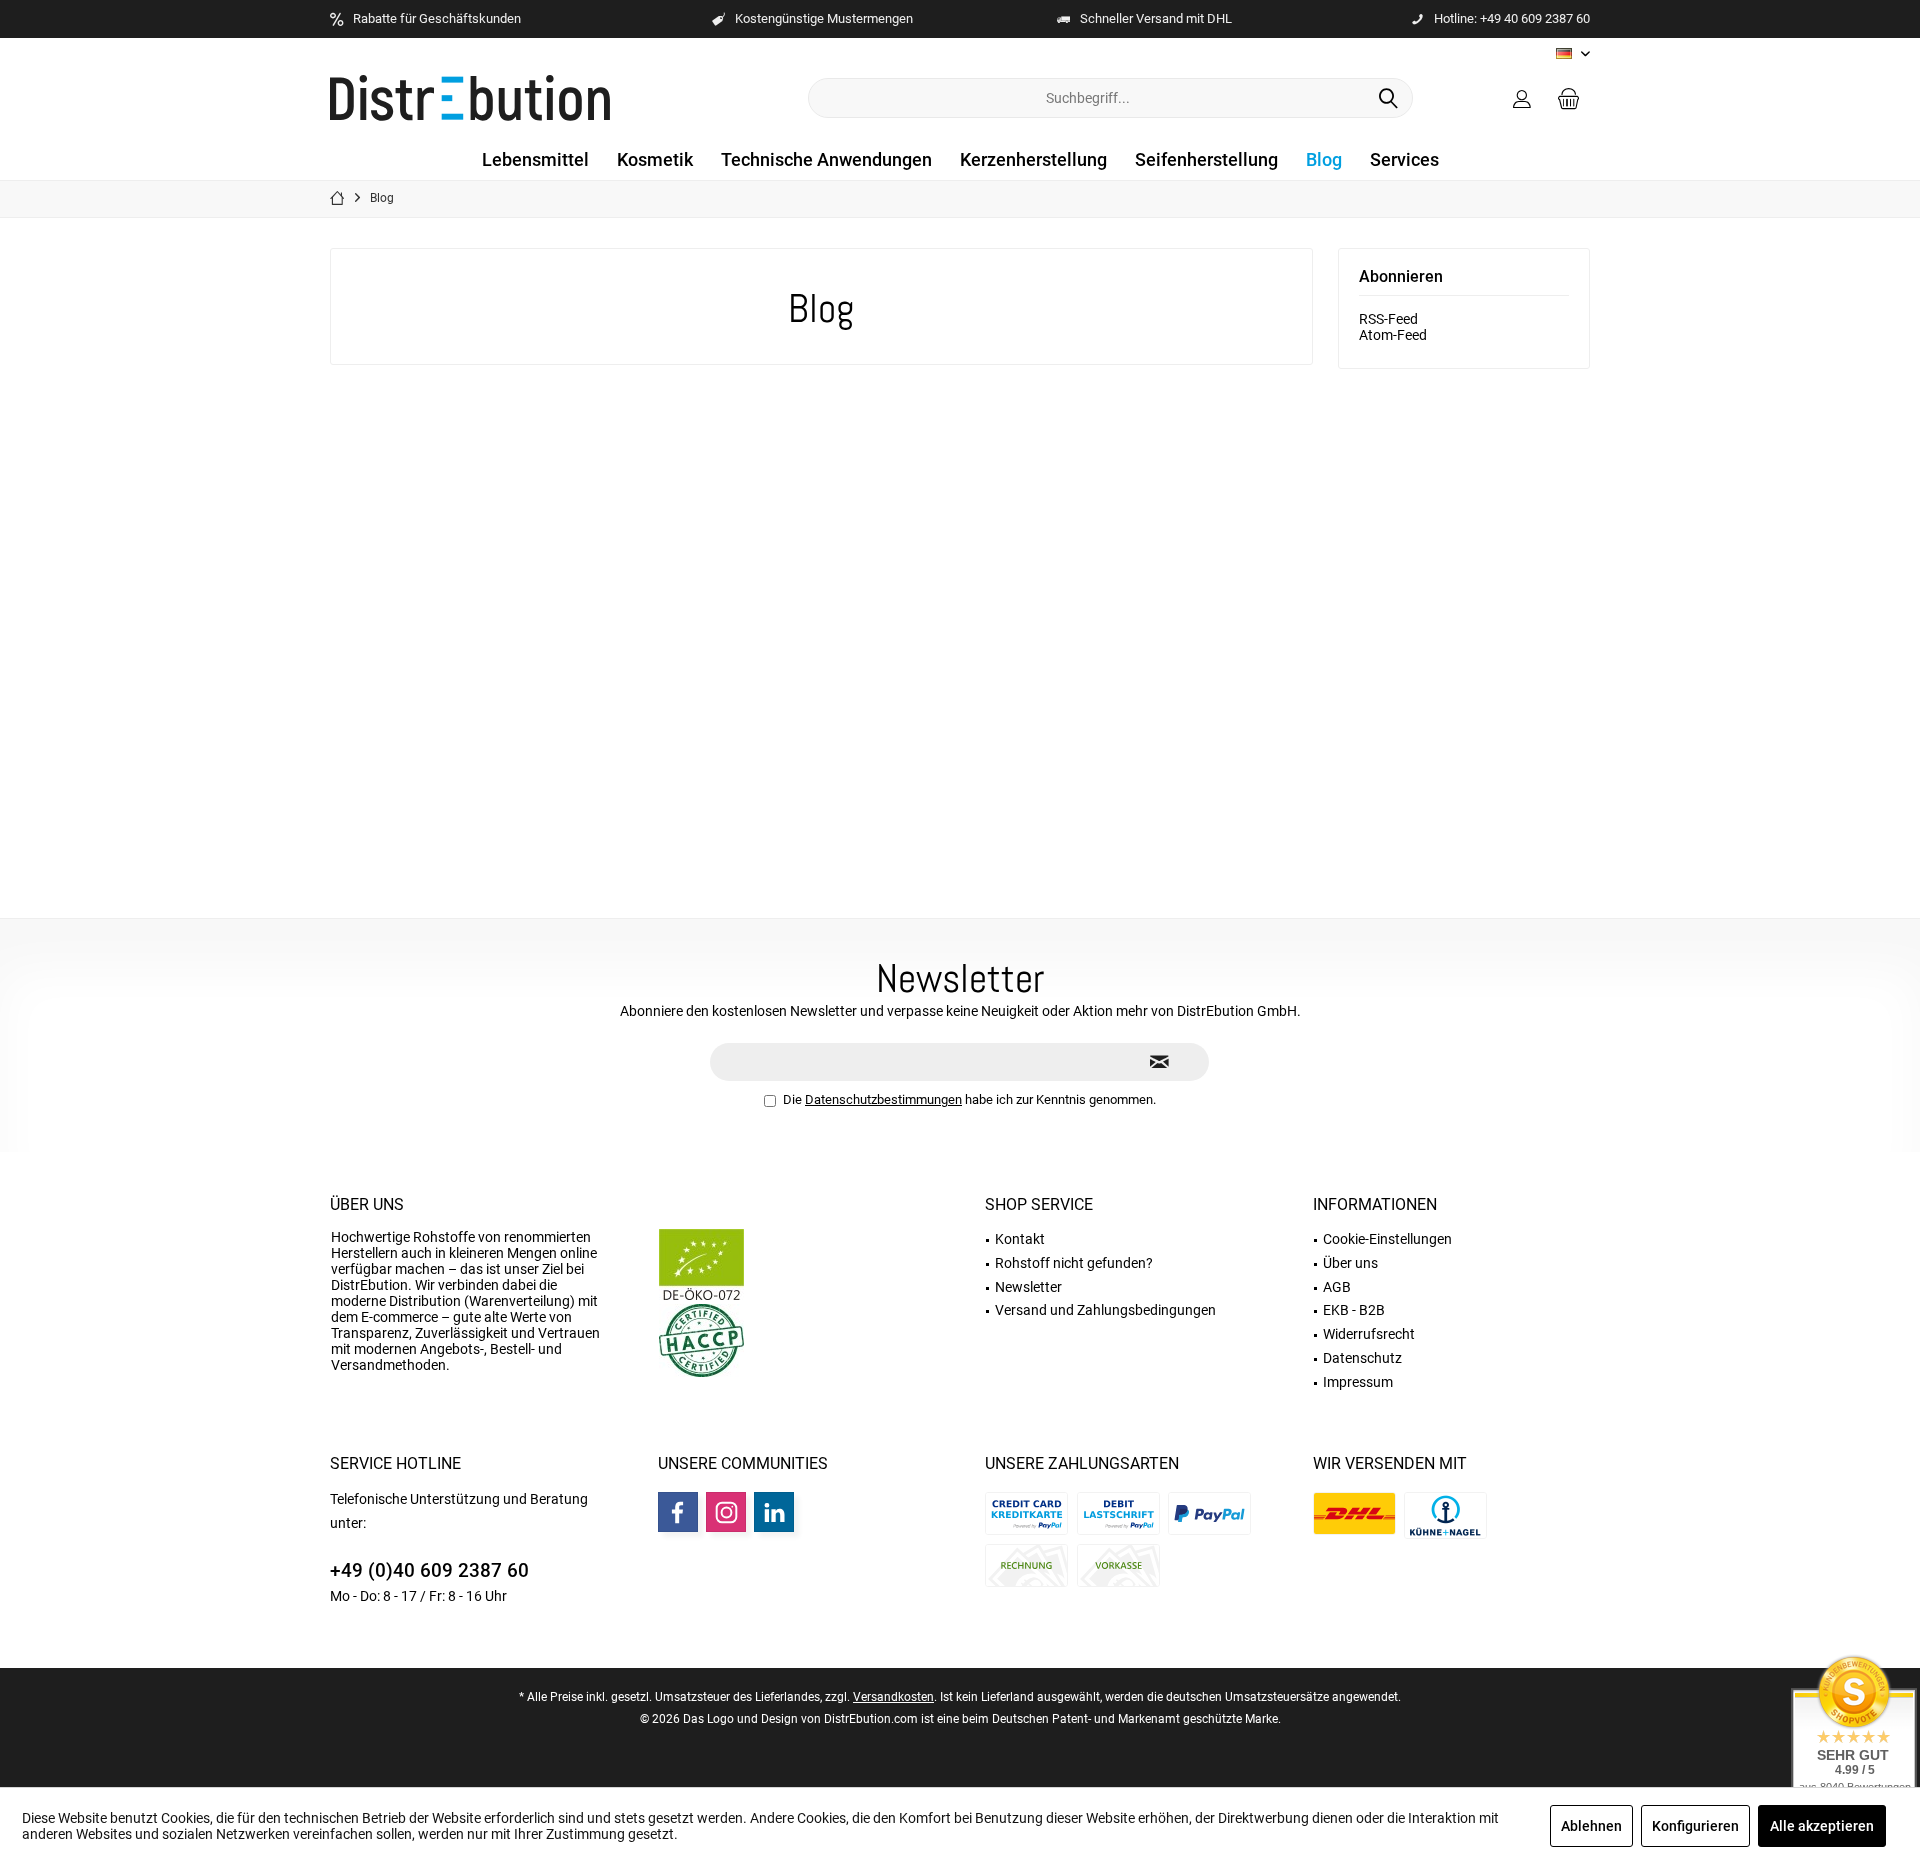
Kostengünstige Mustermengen (824, 18)
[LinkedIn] (774, 1512)
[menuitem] (1569, 98)
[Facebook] (678, 1512)
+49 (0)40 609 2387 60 (429, 1570)
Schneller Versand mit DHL (1156, 18)
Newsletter (1028, 1287)
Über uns (367, 1204)
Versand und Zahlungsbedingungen (1105, 1310)
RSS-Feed (1388, 319)
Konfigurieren (1695, 1826)
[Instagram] (726, 1512)
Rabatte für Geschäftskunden (437, 18)
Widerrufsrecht (1369, 1334)
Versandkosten (893, 1697)
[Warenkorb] (1569, 98)
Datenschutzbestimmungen (883, 1099)
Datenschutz (1362, 1358)
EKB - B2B (1354, 1310)
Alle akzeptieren (1822, 1826)
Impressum (1358, 1382)
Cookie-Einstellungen (1387, 1239)
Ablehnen (1591, 1826)
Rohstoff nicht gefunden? (1074, 1263)
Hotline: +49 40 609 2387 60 (1512, 18)
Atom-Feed (1393, 335)
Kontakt (1020, 1239)
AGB (1337, 1287)
